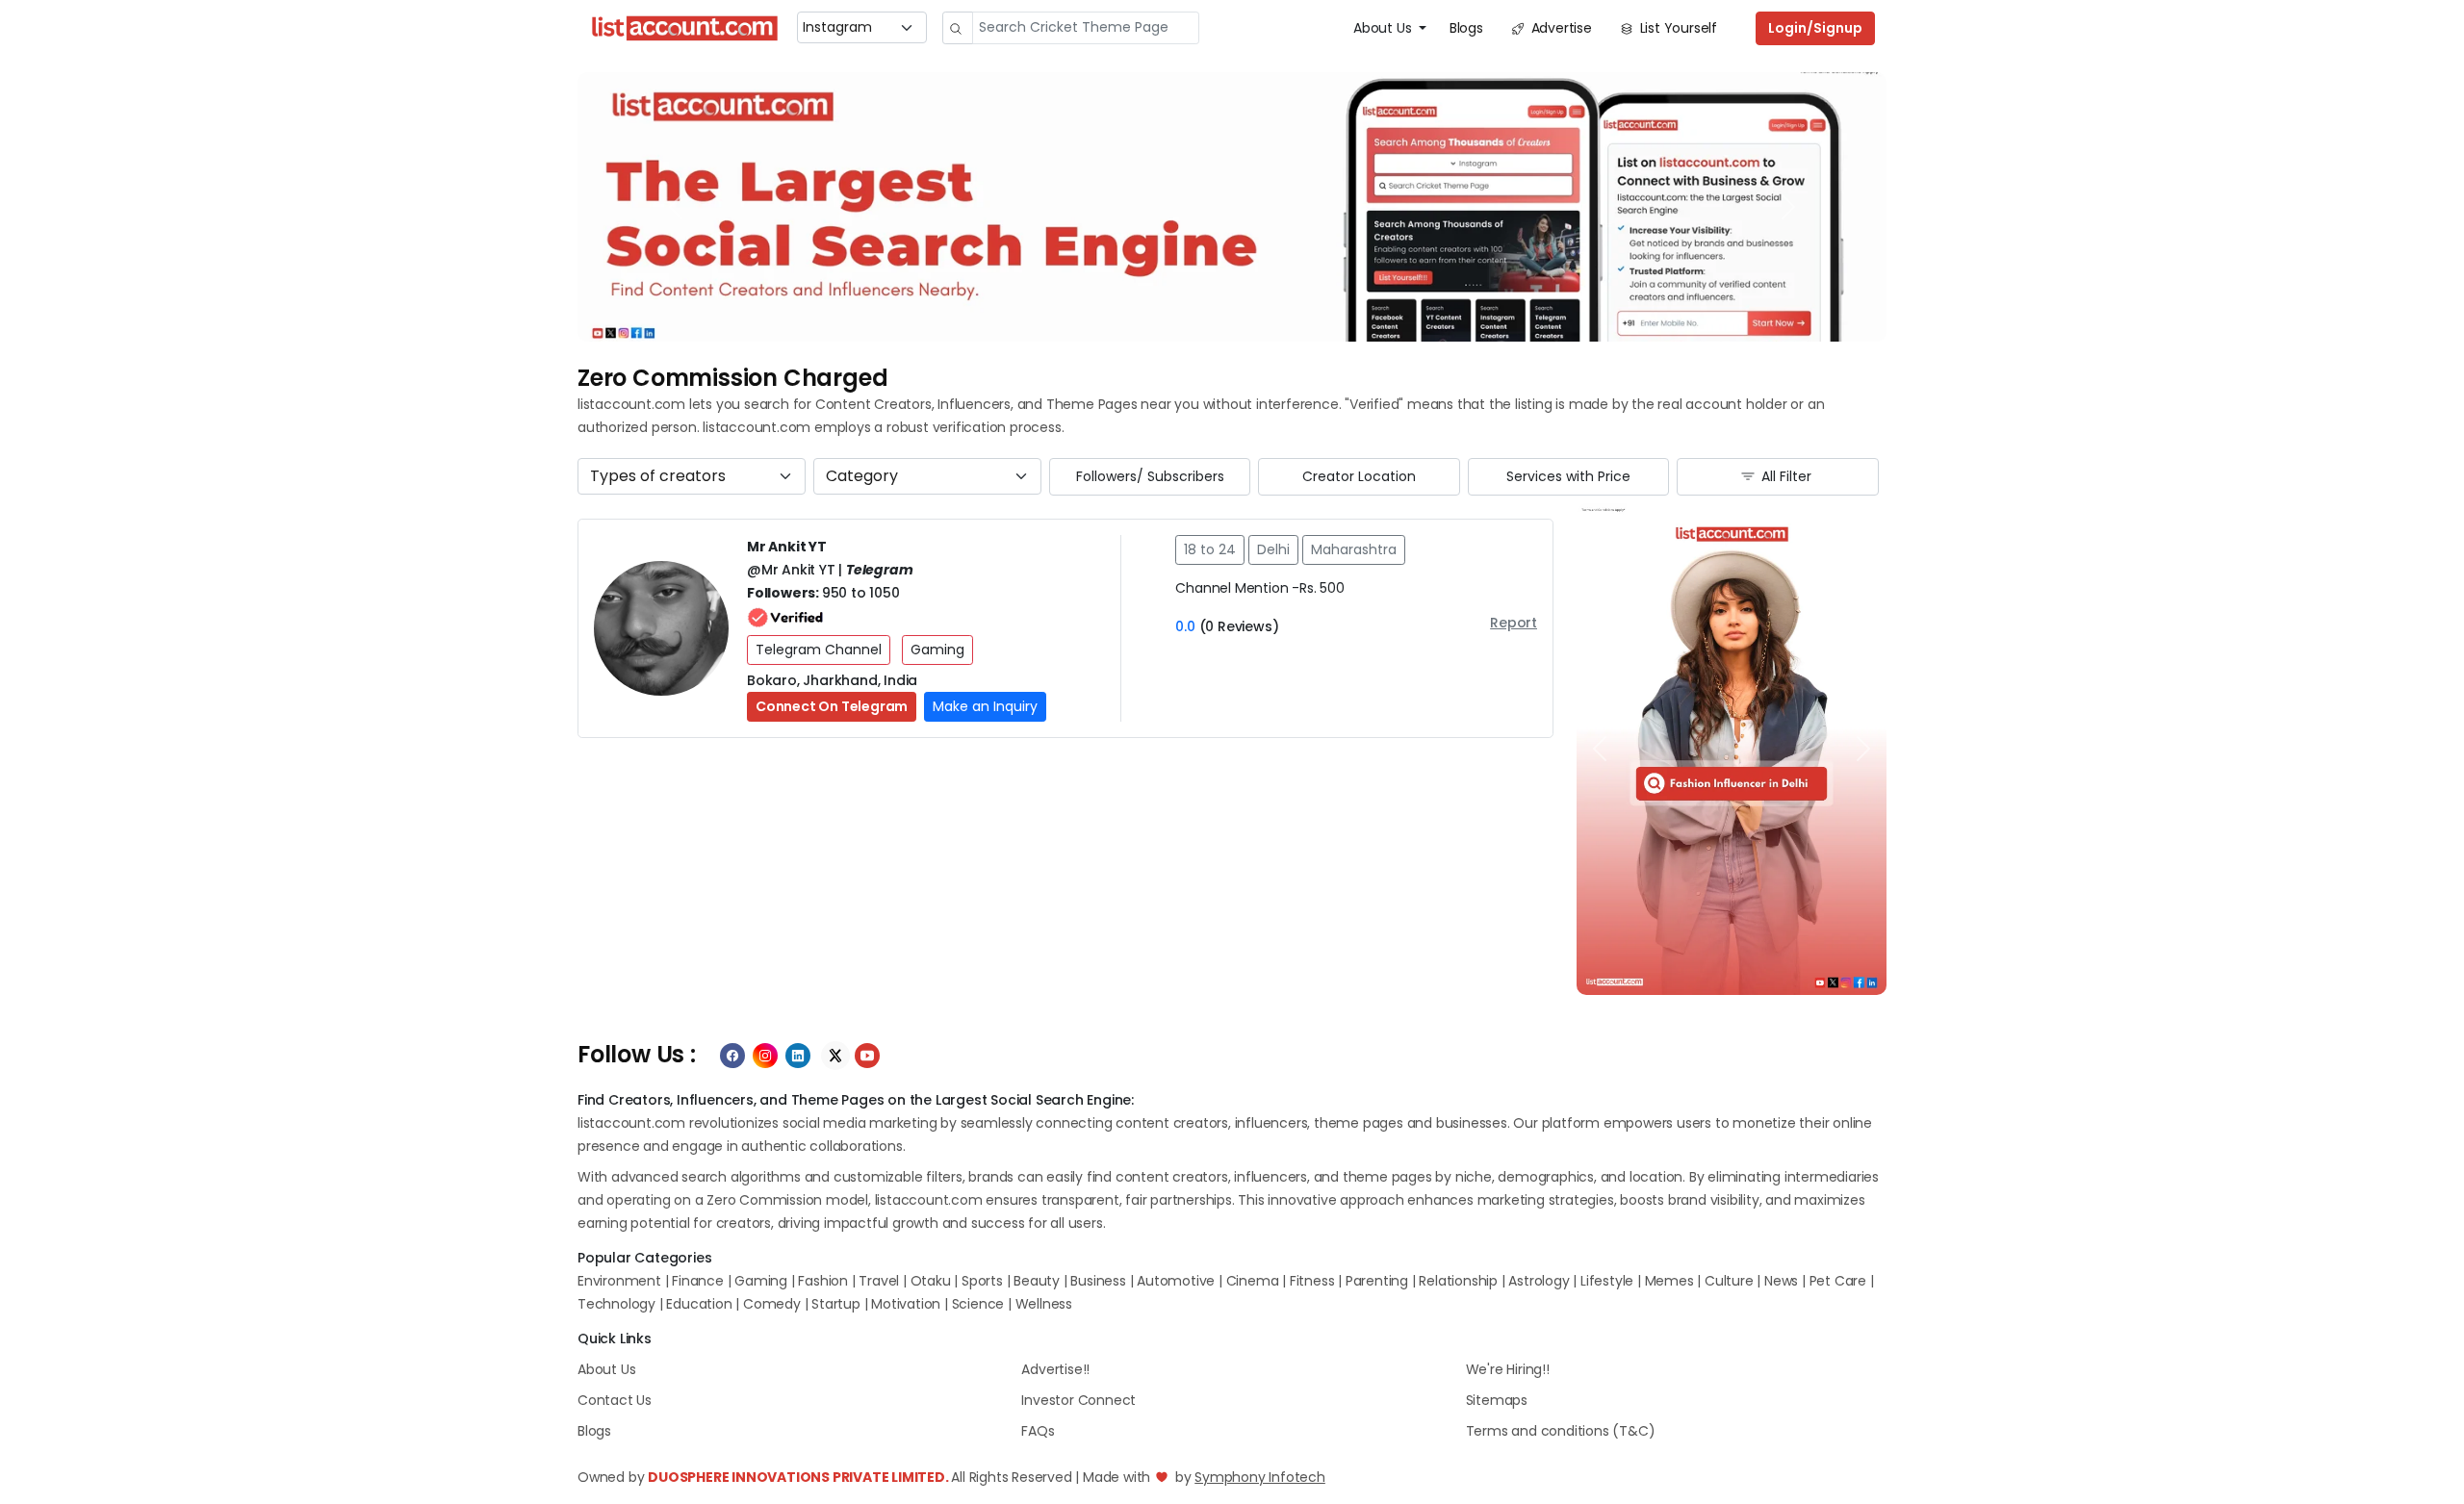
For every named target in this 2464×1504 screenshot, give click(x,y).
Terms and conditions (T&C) (1561, 1431)
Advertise (1560, 28)
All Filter (1784, 476)
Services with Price (1568, 476)
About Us (606, 1369)
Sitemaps (1497, 1400)
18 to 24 (1210, 549)
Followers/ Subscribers (1150, 476)
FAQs (1038, 1431)
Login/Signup (1815, 28)
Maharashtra (1354, 549)
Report (1514, 623)
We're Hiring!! (1508, 1369)
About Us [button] (1384, 28)
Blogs (1466, 28)
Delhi (1273, 549)
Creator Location (1359, 476)
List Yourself (1677, 28)
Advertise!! (1055, 1369)
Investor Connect (1078, 1400)
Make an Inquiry (985, 706)
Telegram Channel (819, 650)
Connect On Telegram (832, 706)
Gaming (937, 650)
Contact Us (615, 1400)
